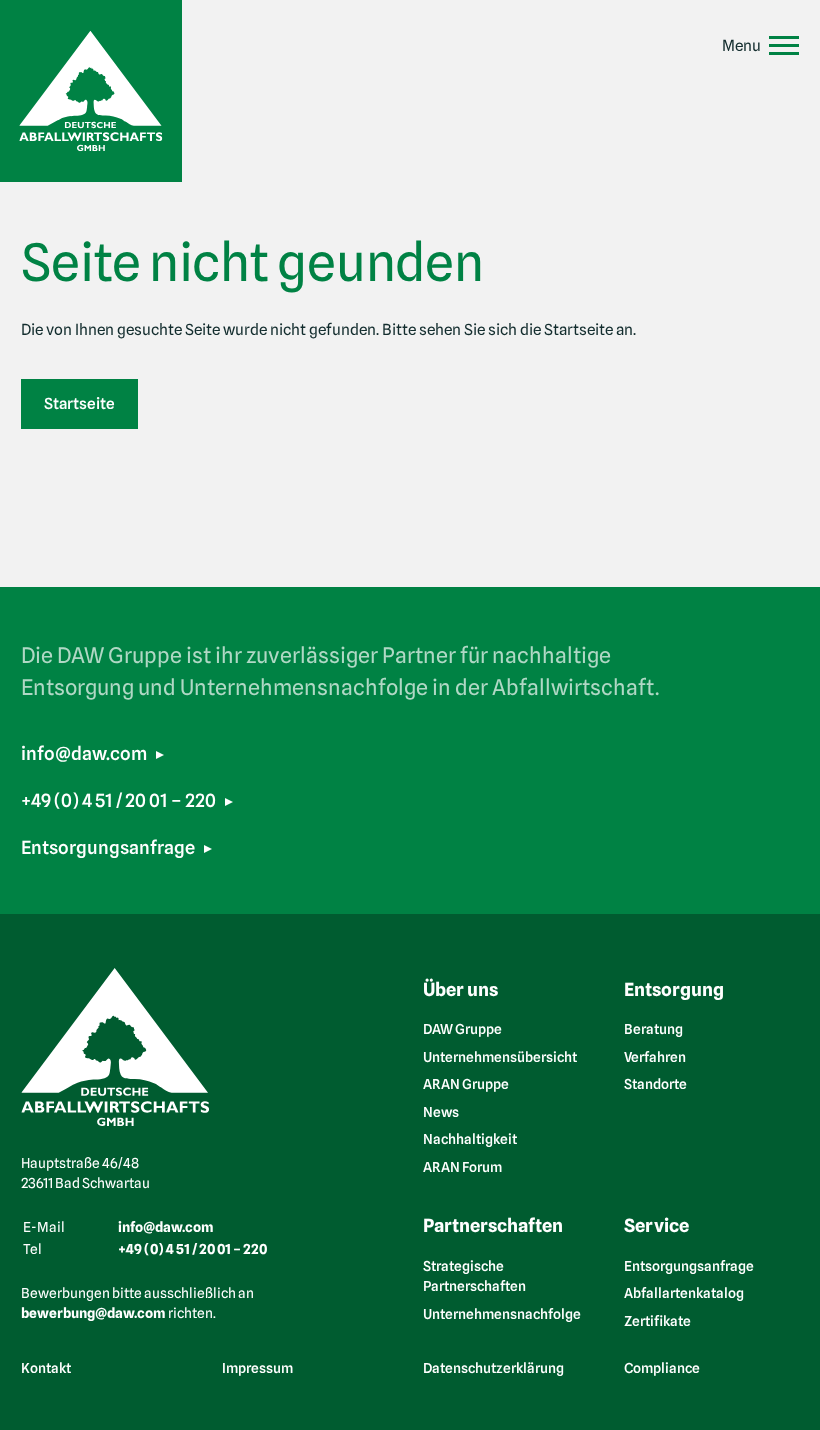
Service (656, 1225)
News (441, 1112)
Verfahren (655, 1057)
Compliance (662, 1367)
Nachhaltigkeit (470, 1139)
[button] (760, 46)
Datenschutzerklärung (493, 1367)
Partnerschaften (493, 1225)
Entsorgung (674, 989)
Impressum (257, 1367)
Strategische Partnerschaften (474, 1276)
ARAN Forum (462, 1167)
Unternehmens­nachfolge (502, 1314)
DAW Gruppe (462, 1029)
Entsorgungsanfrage (108, 847)
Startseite (79, 403)
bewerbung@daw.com (93, 1313)
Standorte (655, 1084)
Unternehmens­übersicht (500, 1057)
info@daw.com (84, 753)
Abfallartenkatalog (684, 1293)
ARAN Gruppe (466, 1084)
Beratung (653, 1029)
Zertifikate (657, 1321)
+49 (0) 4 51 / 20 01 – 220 (118, 800)
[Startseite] (91, 91)
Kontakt (46, 1367)
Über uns (460, 989)
